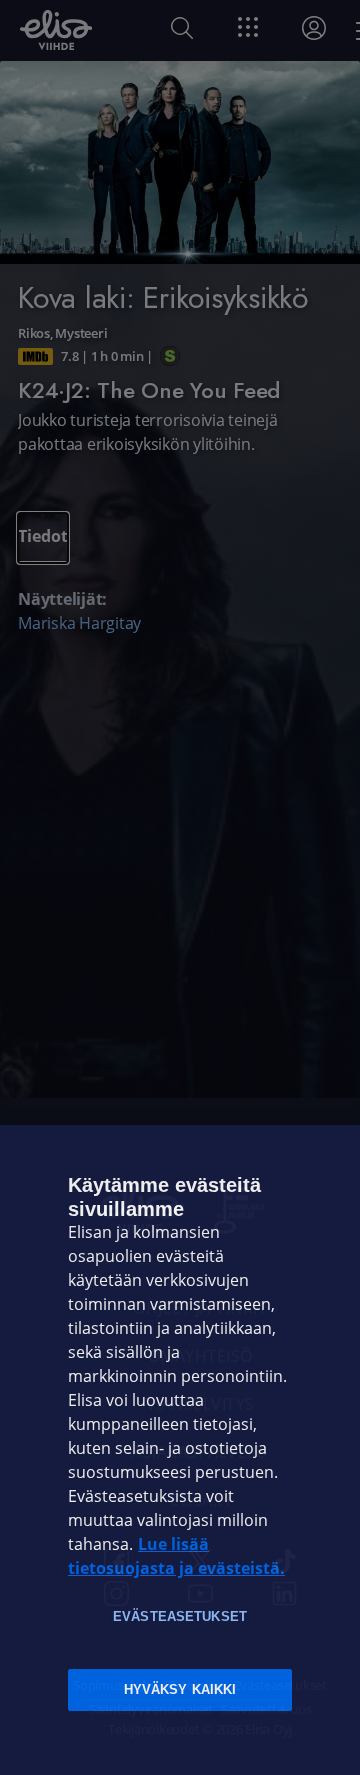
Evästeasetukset (180, 1616)
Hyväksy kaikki (180, 1689)
